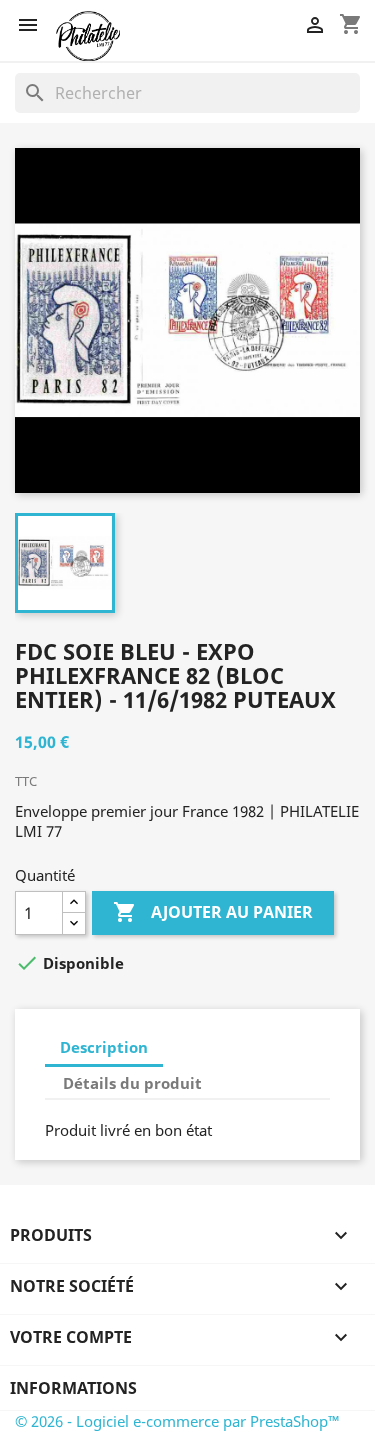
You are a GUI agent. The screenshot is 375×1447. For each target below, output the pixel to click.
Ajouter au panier (213, 912)
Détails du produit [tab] (132, 1083)
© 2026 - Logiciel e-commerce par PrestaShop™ (177, 1421)
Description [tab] (104, 1047)
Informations (73, 1388)
